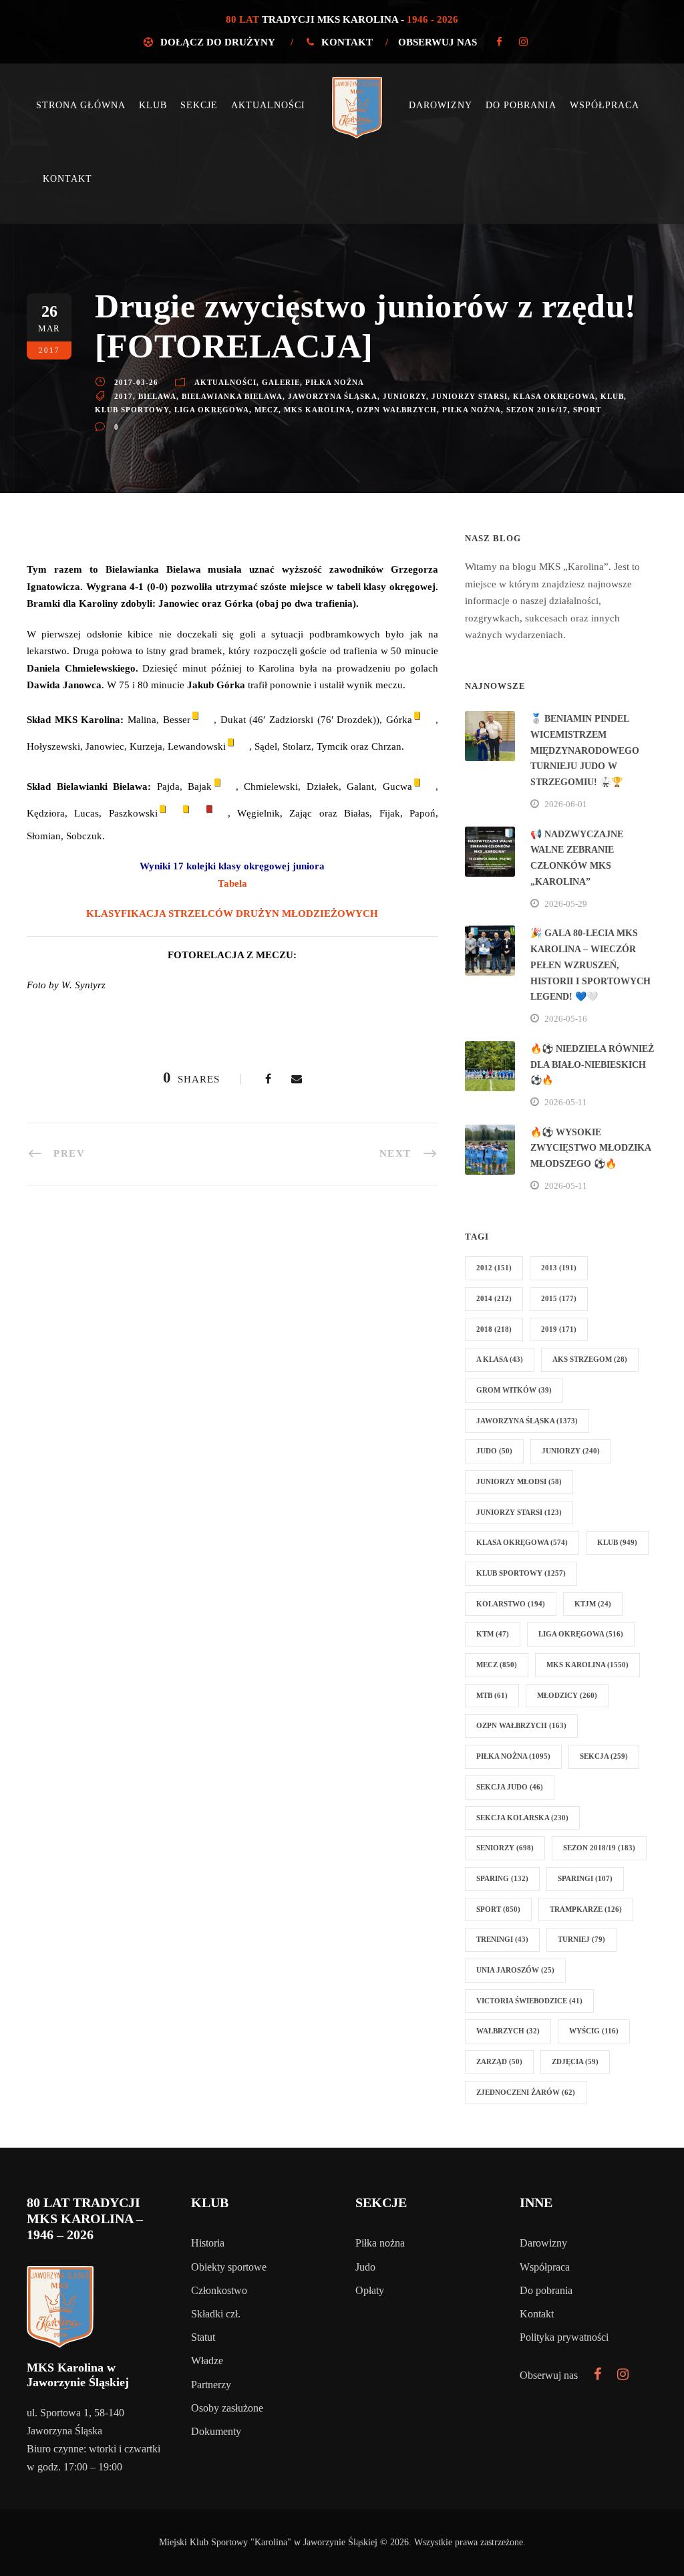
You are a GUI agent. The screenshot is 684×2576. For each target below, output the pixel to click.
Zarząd (499, 2061)
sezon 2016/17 (537, 410)
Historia (208, 2243)
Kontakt (347, 42)
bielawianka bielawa (232, 396)
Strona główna (81, 105)
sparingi (585, 1878)
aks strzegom (590, 1359)
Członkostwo (219, 2290)
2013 (559, 1268)
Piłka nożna (335, 382)
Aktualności (268, 105)
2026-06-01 (566, 804)
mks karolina (318, 410)
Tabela (232, 883)
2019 (559, 1329)
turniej (581, 1939)
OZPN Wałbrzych (397, 410)
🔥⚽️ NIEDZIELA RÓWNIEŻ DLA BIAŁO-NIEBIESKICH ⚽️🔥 (592, 1065)
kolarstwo (511, 1604)
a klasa (500, 1359)
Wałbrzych (508, 2031)
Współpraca (605, 105)
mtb (492, 1695)
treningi (502, 1939)
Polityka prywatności (564, 2337)
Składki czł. (216, 2314)
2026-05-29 (566, 904)
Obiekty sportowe (229, 2267)
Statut (203, 2337)
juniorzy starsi (470, 396)
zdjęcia (575, 2061)
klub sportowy (132, 410)
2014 (494, 1298)
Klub (153, 105)
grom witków (514, 1390)
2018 (494, 1329)
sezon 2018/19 (599, 1848)
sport (587, 410)
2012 (494, 1268)
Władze (207, 2360)
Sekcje (199, 105)
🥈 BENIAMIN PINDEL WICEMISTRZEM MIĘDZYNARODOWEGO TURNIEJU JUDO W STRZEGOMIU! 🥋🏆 (585, 750)
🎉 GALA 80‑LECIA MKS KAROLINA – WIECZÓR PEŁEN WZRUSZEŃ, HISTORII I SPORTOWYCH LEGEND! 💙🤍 (590, 965)
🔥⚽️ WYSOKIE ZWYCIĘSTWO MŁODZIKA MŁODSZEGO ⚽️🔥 (590, 1148)
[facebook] (499, 42)
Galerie (281, 382)
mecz (267, 410)
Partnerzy (211, 2385)
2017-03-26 (136, 382)
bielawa (157, 396)
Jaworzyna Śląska (333, 396)
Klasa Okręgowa (554, 396)
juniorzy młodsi (519, 1481)
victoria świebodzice (529, 2001)
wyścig (594, 2031)
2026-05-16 (566, 1019)
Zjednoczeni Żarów (526, 2092)
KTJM (593, 1604)
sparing (502, 1878)
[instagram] (523, 42)
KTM (493, 1634)
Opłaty (370, 2290)
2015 (559, 1298)
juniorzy (404, 396)
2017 (124, 396)
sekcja (604, 1756)
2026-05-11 (566, 1102)
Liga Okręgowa (212, 410)
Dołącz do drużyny (217, 42)
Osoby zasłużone (227, 2408)
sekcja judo (510, 1787)
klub (612, 396)
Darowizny (441, 105)
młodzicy (567, 1695)
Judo (365, 2267)
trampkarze (586, 1909)
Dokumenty (216, 2431)
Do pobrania (521, 105)
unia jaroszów (515, 1970)
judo (494, 1451)
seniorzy (505, 1848)
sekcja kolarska (522, 1818)
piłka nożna (472, 410)
